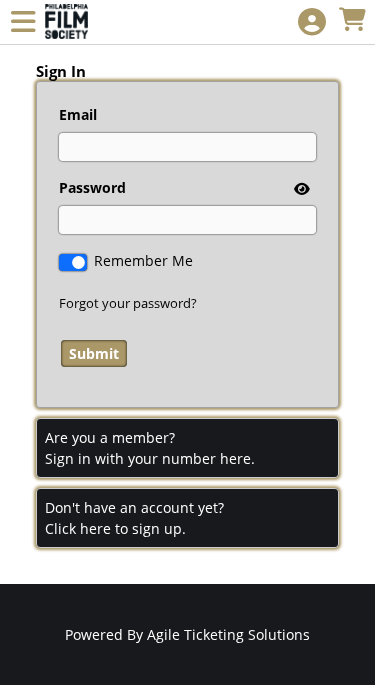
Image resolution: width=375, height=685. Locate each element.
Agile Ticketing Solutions (228, 634)
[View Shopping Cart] (352, 20)
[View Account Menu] (312, 22)
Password (92, 187)
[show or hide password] (300, 188)
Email (78, 114)
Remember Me (143, 260)
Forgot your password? (128, 303)
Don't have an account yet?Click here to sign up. (134, 518)
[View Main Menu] (23, 22)
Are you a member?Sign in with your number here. (150, 448)
